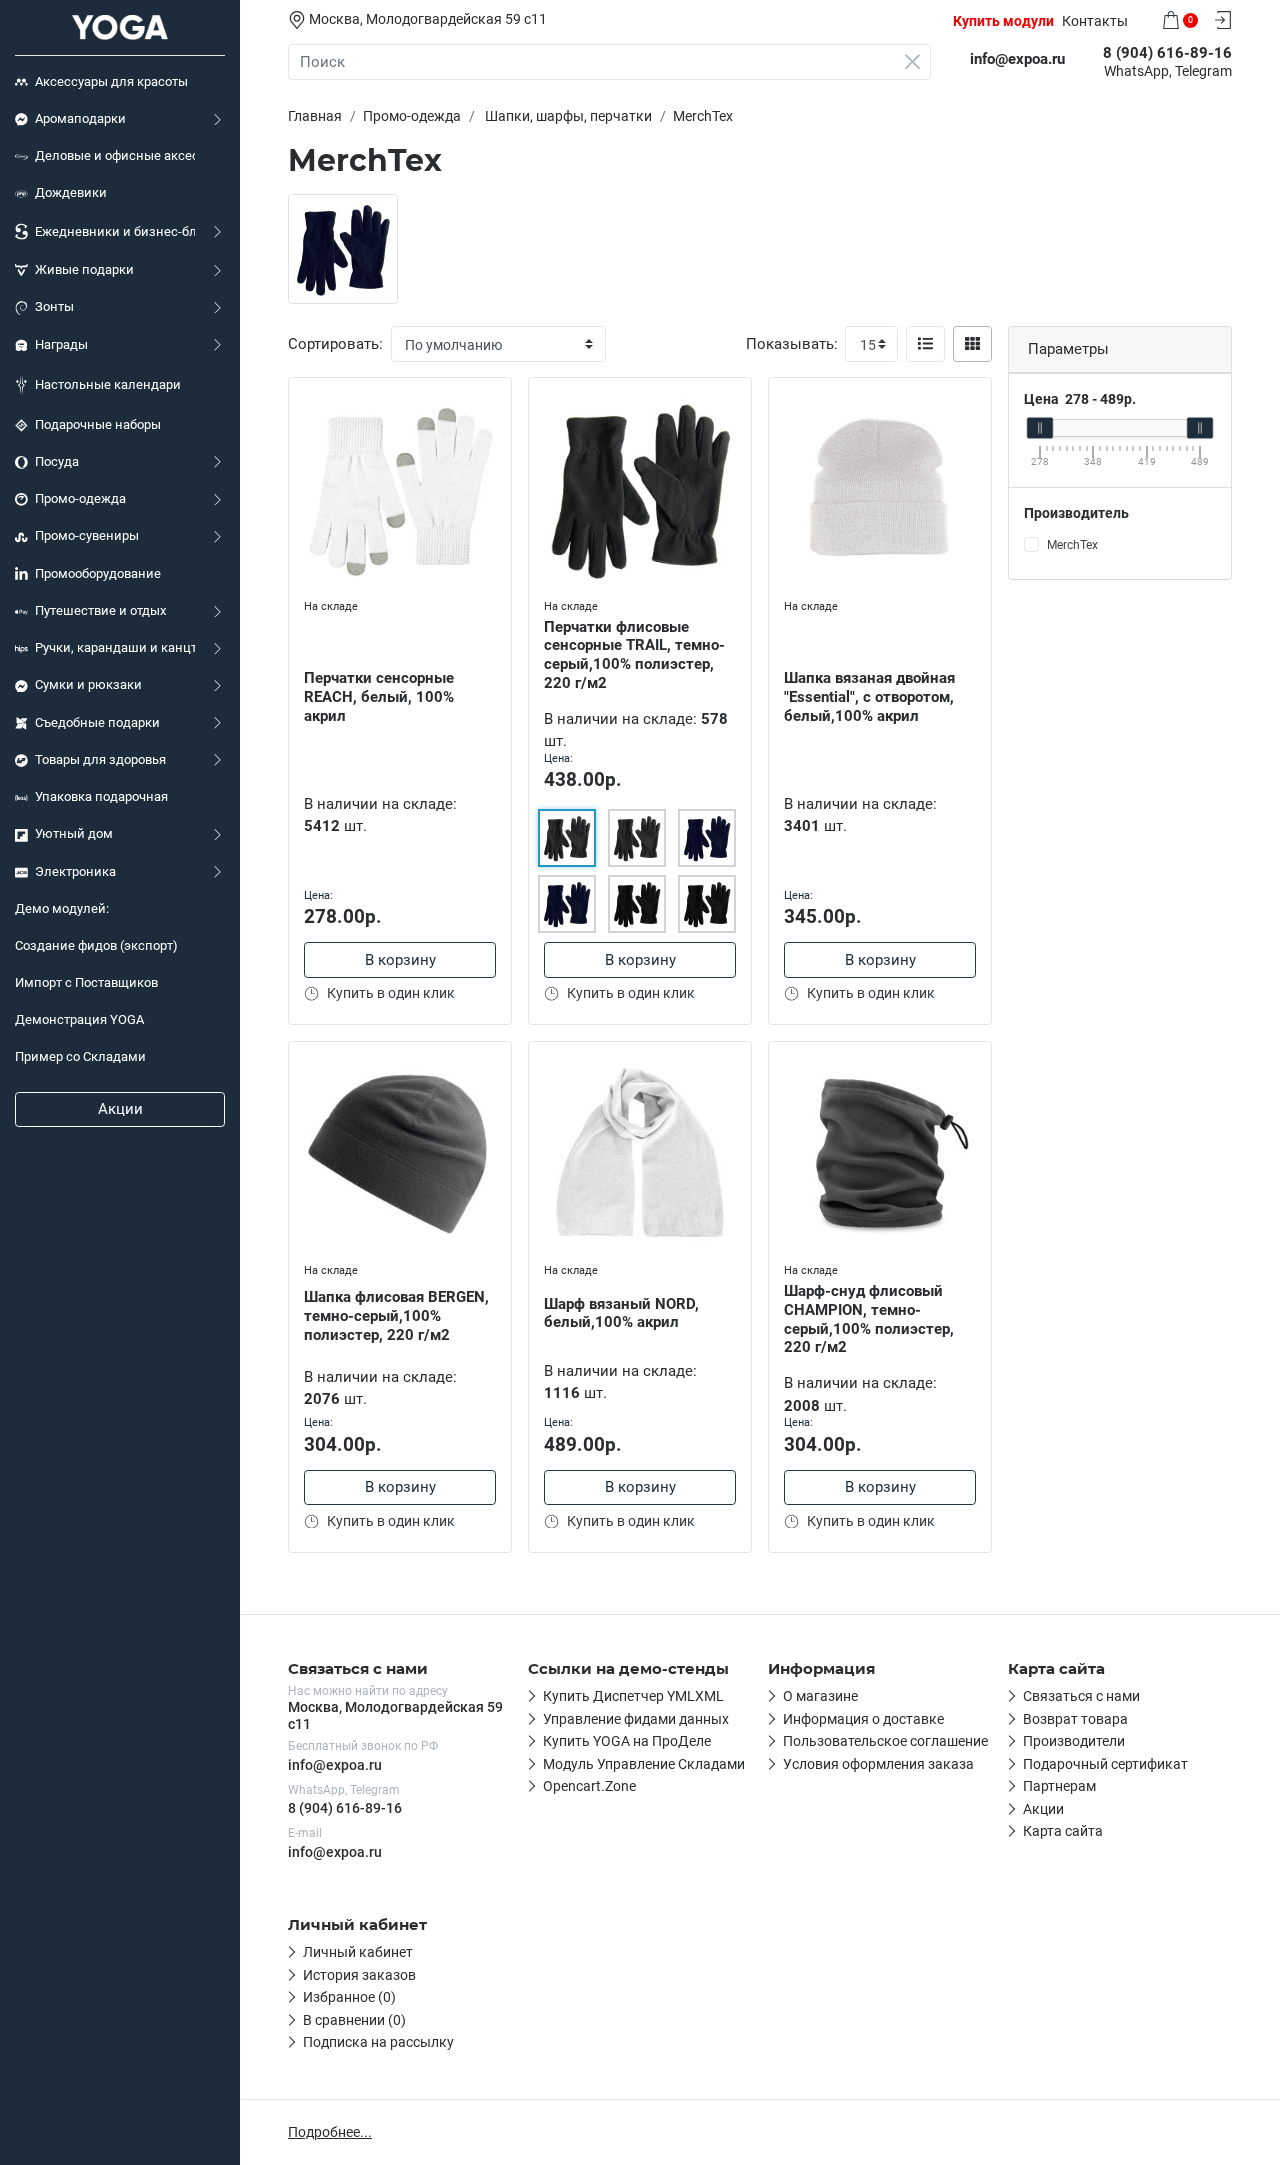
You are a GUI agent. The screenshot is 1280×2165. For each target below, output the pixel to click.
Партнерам (1059, 1786)
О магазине (820, 1696)
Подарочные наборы (98, 424)
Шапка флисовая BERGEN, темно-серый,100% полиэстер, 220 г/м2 (396, 1316)
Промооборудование (98, 573)
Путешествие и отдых (100, 610)
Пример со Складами (80, 1056)
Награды (61, 344)
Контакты (1095, 21)
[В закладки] (496, 397)
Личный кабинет (358, 1952)
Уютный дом (74, 833)
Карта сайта (1063, 1831)
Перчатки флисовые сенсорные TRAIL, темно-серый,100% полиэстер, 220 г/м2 (634, 655)
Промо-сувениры (87, 535)
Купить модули (1003, 21)
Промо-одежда (80, 498)
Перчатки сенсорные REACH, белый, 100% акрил (379, 697)
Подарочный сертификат (1105, 1764)
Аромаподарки (80, 118)
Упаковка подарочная (101, 796)
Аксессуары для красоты (111, 81)
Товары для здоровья (100, 759)
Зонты (54, 306)
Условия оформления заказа (878, 1764)
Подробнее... (330, 2132)
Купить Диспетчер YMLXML (633, 1696)
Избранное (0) (349, 1997)
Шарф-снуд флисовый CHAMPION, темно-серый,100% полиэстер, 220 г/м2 (869, 1319)
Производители (1074, 1741)
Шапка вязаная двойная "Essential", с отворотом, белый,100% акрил (869, 697)
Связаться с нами (1081, 1696)
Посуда (57, 461)
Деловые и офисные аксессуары (115, 155)
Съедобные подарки (97, 722)
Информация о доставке (863, 1719)
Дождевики (71, 192)
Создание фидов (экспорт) (96, 945)
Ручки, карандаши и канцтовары (115, 647)
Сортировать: (335, 344)
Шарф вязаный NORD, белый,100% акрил (621, 1313)
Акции (120, 1109)
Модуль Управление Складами (644, 1764)
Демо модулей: (62, 908)
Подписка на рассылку (378, 2042)
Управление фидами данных (636, 1719)
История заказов (359, 1975)
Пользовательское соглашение (885, 1741)
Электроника (75, 871)
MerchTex (1072, 545)
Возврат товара (1075, 1719)
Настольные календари (108, 384)
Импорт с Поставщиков (86, 982)
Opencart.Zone (589, 1786)
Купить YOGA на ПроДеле (627, 1741)
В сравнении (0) (354, 2020)
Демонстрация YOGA (79, 1019)
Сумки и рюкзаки (88, 684)
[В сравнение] (496, 434)
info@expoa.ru (335, 1765)
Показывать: (792, 344)
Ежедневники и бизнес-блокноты (115, 231)
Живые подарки (84, 269)
